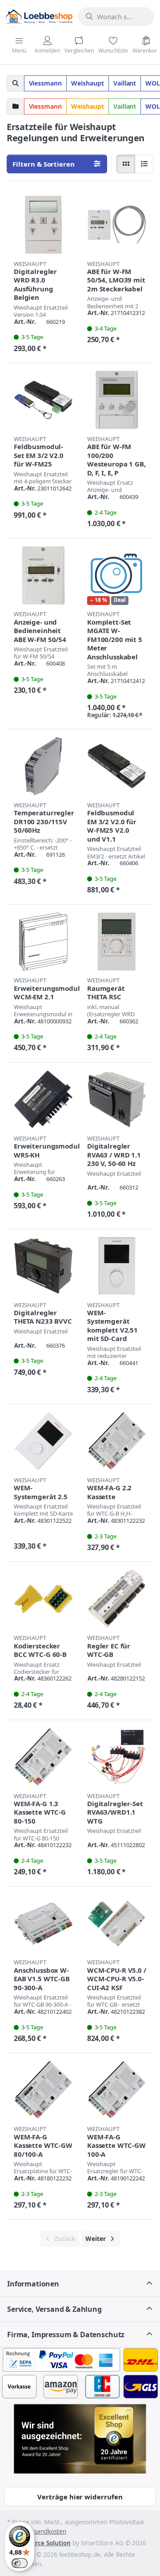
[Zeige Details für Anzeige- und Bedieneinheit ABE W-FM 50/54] (43, 575)
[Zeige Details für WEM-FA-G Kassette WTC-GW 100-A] (117, 2090)
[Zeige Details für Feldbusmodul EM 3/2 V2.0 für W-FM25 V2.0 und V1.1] (117, 766)
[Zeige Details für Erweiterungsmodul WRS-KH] (43, 1099)
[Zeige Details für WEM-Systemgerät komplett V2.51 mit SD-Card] (117, 1266)
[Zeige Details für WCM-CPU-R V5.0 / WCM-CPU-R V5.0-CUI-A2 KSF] (117, 1924)
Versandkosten (45, 2531)
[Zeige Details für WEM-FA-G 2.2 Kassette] (117, 1441)
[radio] (126, 164)
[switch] (20, 2563)
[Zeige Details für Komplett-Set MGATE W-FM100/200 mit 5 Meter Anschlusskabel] (117, 575)
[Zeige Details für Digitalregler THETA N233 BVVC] (43, 1266)
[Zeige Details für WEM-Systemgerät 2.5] (43, 1441)
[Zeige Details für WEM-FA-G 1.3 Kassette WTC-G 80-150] (43, 1757)
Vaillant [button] (125, 83)
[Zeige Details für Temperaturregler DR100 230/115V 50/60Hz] (43, 766)
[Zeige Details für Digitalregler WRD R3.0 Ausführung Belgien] (43, 225)
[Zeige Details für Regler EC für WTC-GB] (117, 1599)
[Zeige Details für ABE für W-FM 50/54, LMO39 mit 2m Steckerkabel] (117, 225)
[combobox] (116, 16)
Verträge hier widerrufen (80, 2497)
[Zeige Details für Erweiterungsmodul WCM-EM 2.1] (43, 942)
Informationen (33, 2284)
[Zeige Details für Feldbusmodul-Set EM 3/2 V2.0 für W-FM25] (43, 400)
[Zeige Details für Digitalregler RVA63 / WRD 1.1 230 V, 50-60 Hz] (117, 1099)
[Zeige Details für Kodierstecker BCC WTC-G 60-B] (43, 1599)
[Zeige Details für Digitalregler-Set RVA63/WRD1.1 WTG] (117, 1757)
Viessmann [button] (46, 83)
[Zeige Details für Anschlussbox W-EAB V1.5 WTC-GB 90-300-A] (43, 1924)
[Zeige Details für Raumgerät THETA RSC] (117, 942)
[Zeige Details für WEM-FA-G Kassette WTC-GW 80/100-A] (43, 2090)
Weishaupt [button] (88, 83)
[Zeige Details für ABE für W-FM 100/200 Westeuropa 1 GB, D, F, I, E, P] (117, 400)
